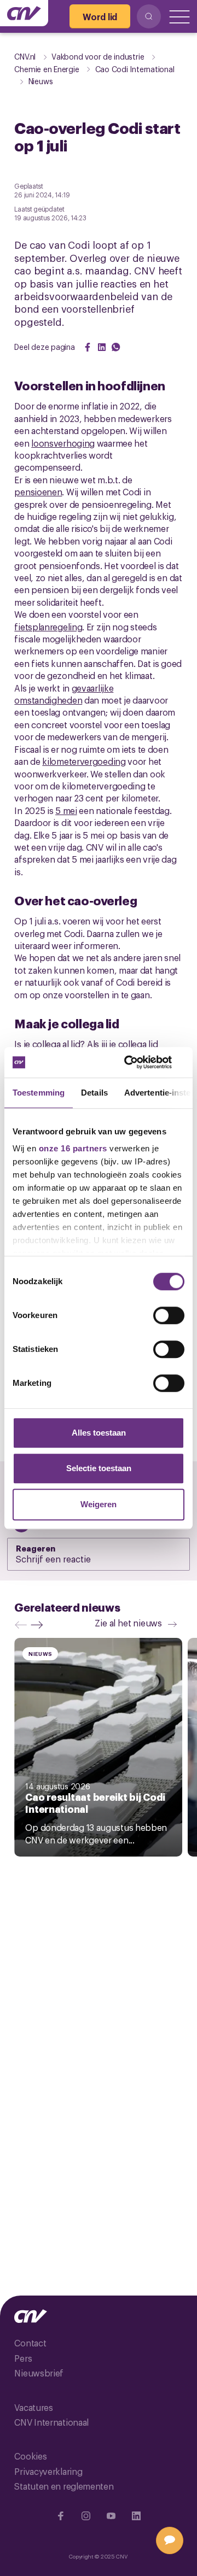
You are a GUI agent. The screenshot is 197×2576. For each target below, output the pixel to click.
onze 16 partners (73, 1148)
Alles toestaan (99, 1433)
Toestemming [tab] (39, 1093)
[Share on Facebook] (88, 347)
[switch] (169, 1315)
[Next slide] (39, 1625)
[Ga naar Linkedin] (136, 2516)
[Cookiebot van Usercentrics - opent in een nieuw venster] (139, 1062)
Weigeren (99, 1504)
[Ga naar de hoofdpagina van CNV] (24, 13)
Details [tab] (94, 1093)
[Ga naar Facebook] (61, 2516)
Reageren (36, 1548)
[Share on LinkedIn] (102, 347)
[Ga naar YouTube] (111, 2516)
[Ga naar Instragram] (86, 2516)
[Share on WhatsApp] (116, 347)
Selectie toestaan (99, 1468)
